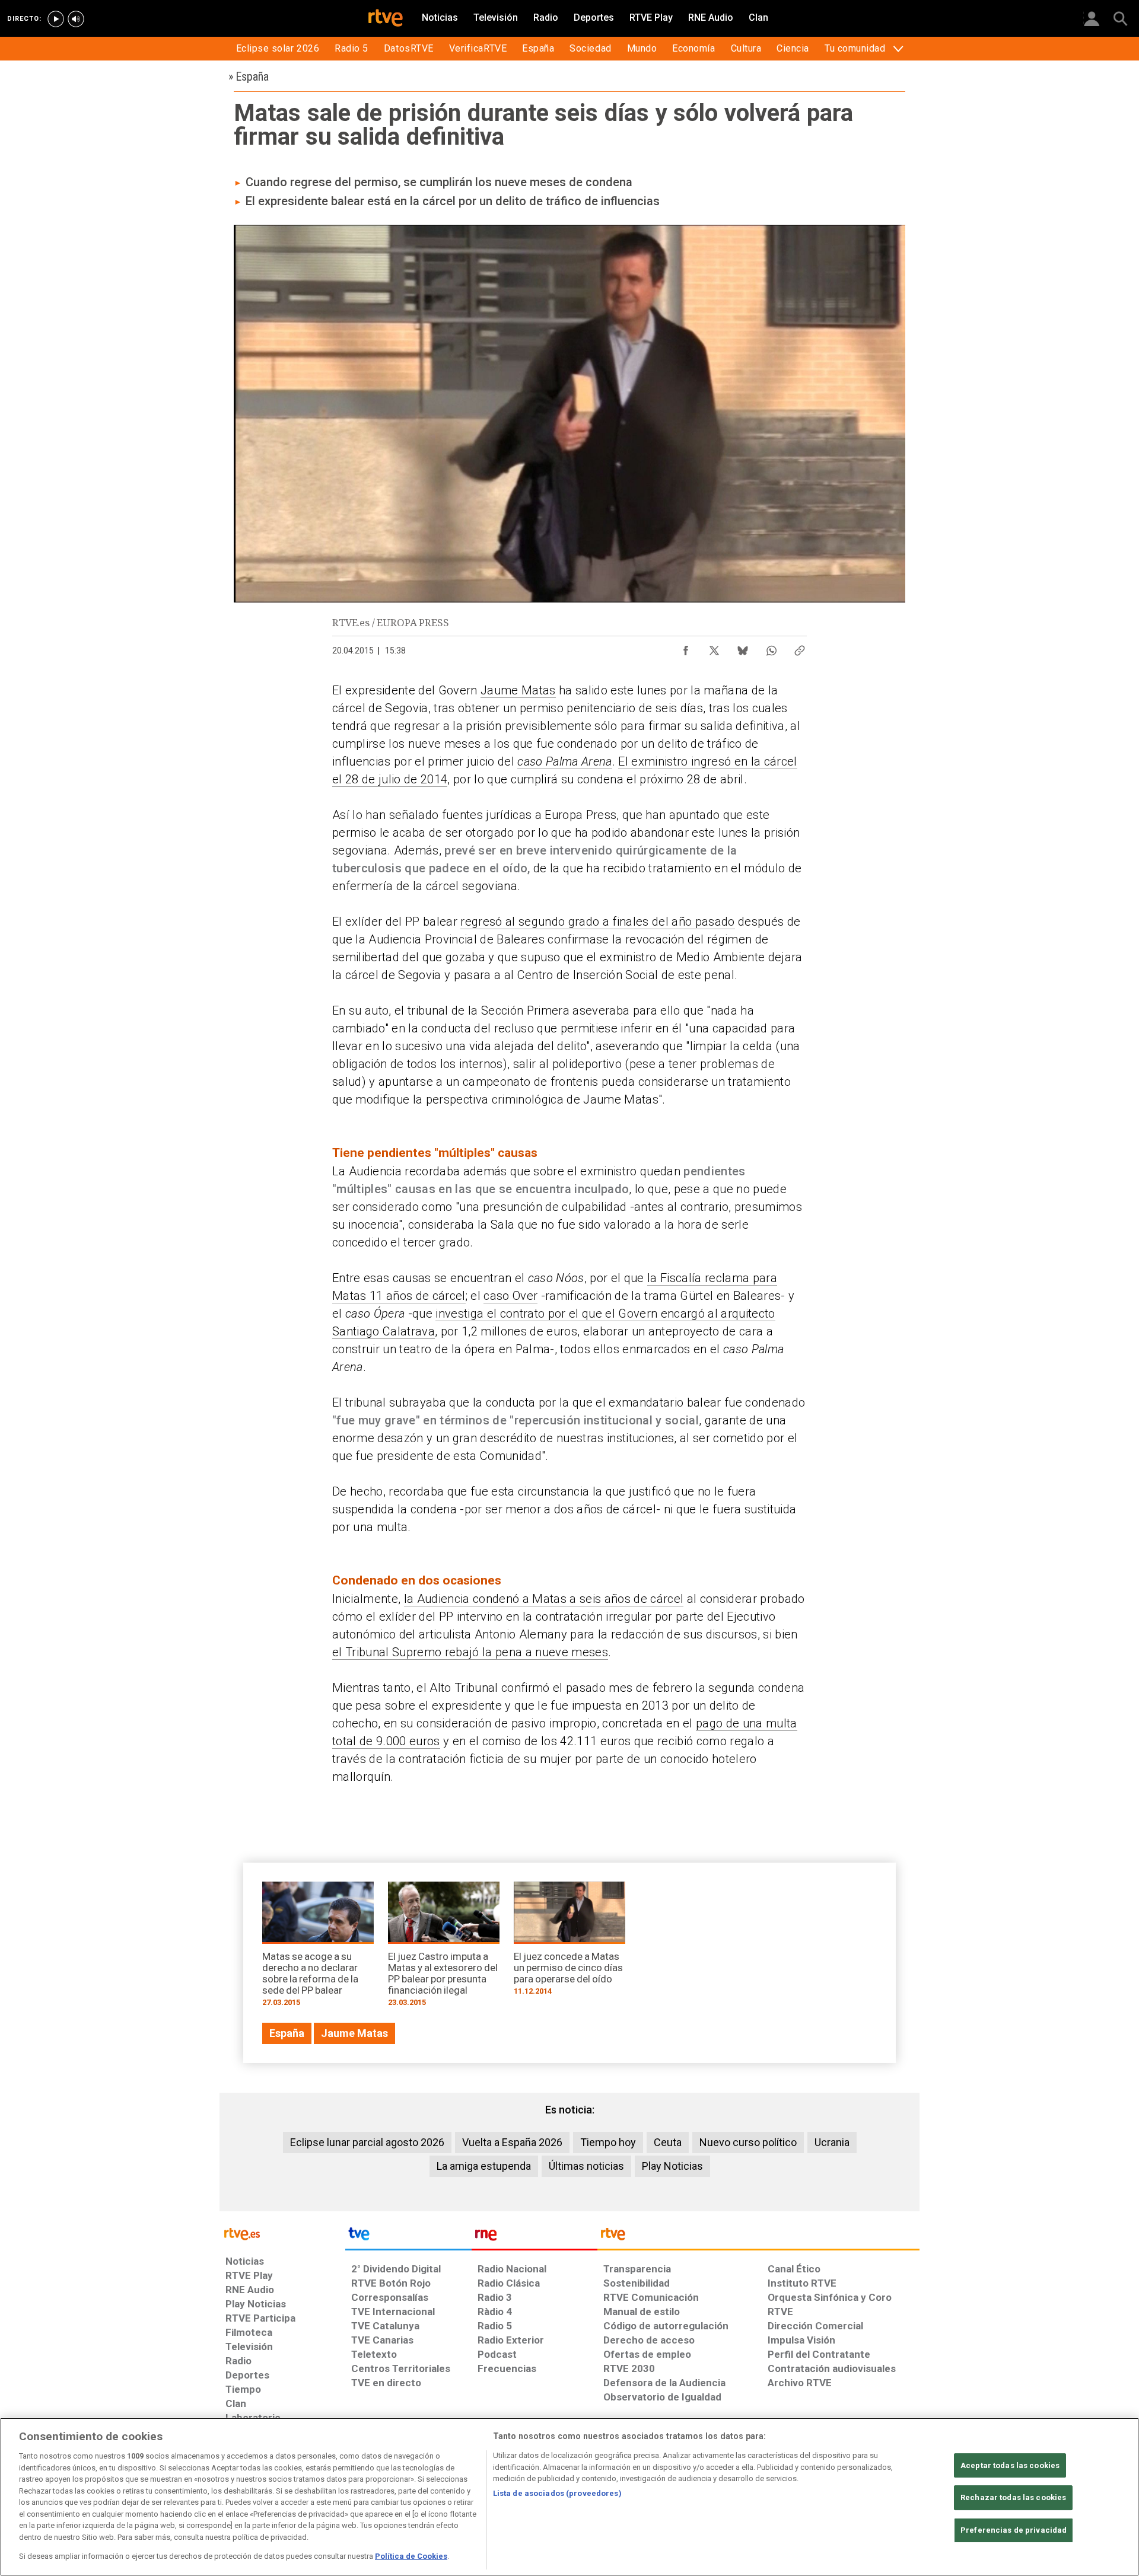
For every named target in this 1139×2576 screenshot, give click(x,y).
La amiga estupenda (484, 2166)
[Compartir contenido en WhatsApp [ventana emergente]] (771, 648)
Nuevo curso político (748, 2142)
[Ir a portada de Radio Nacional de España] (534, 2237)
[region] (569, 2497)
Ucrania (832, 2142)
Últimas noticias (586, 2166)
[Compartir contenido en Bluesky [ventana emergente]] (743, 648)
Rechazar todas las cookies (1013, 2497)
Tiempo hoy (608, 2142)
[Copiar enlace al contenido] (800, 648)
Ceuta (668, 2142)
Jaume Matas (518, 690)
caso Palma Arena (564, 761)
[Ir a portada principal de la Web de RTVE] (282, 2233)
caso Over (510, 1296)
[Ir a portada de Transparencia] (758, 2237)
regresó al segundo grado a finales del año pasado (597, 922)
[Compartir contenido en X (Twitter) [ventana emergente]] (714, 648)
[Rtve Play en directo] (56, 19)
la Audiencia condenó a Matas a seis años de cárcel (544, 1599)
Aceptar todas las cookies (1010, 2465)
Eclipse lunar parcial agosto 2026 (367, 2142)
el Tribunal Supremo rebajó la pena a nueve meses (470, 1652)
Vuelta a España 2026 (512, 2142)
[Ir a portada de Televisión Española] (408, 2237)
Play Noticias (672, 2166)
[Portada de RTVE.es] (386, 19)
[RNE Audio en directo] (76, 19)
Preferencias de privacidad (1014, 2530)
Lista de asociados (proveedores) (557, 2493)
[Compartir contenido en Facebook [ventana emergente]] (686, 648)
